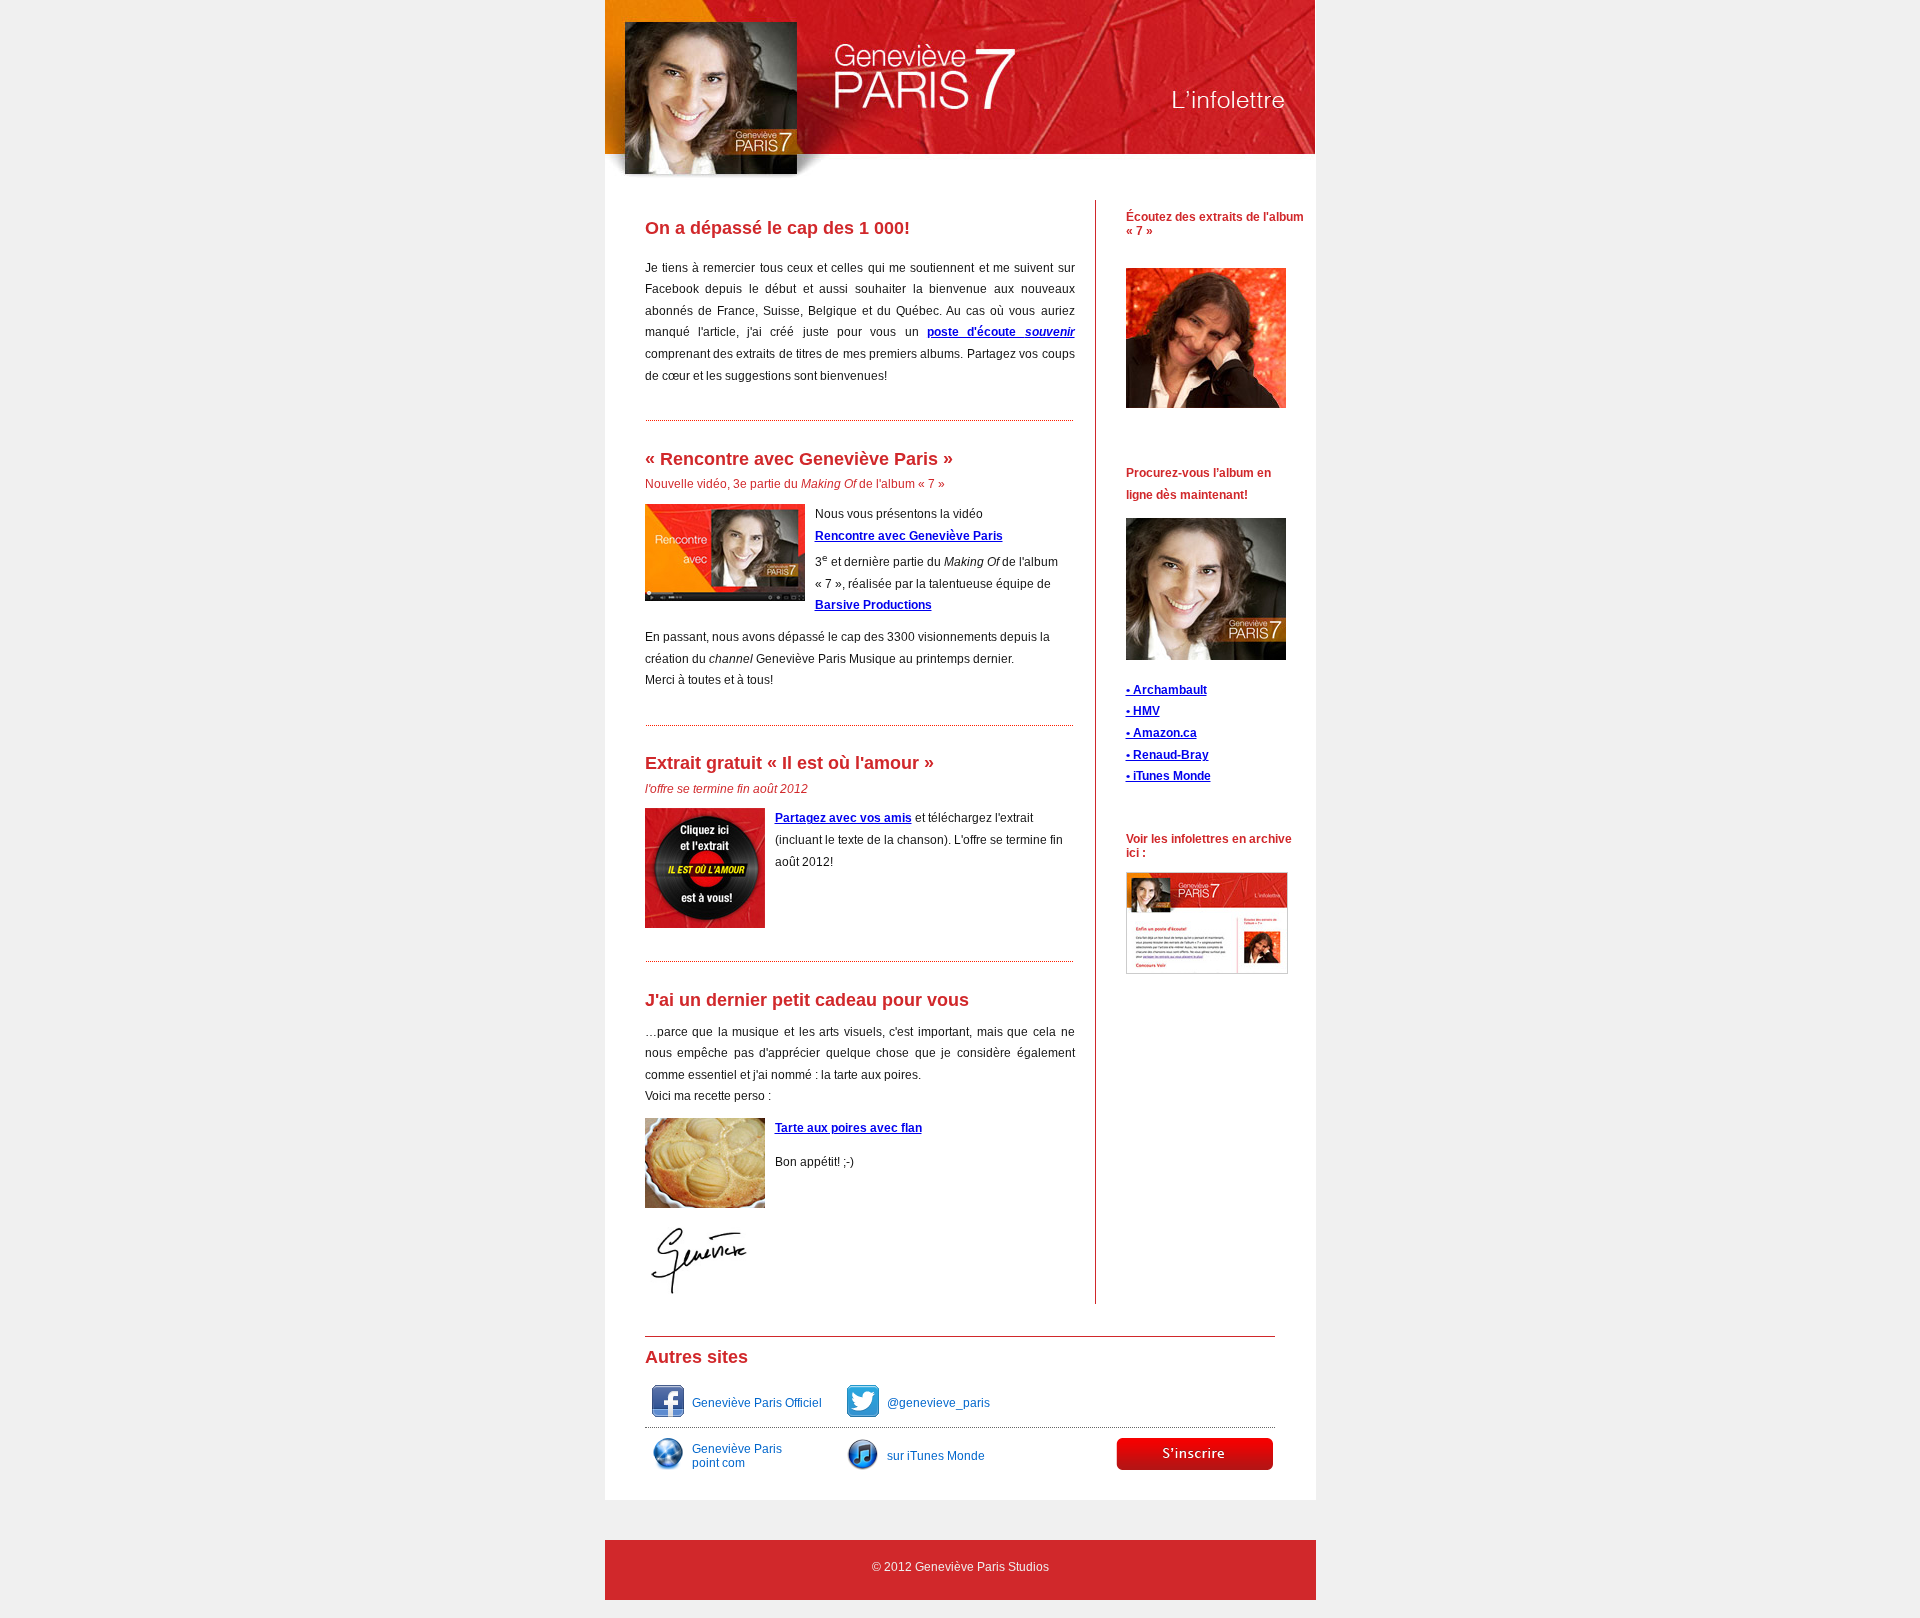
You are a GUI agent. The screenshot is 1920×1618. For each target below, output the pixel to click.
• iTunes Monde (1168, 776)
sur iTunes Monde (936, 1456)
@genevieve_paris (938, 1403)
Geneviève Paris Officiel (757, 1403)
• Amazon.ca (1161, 733)
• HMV (1143, 711)
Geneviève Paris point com (737, 1456)
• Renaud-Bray (1167, 755)
